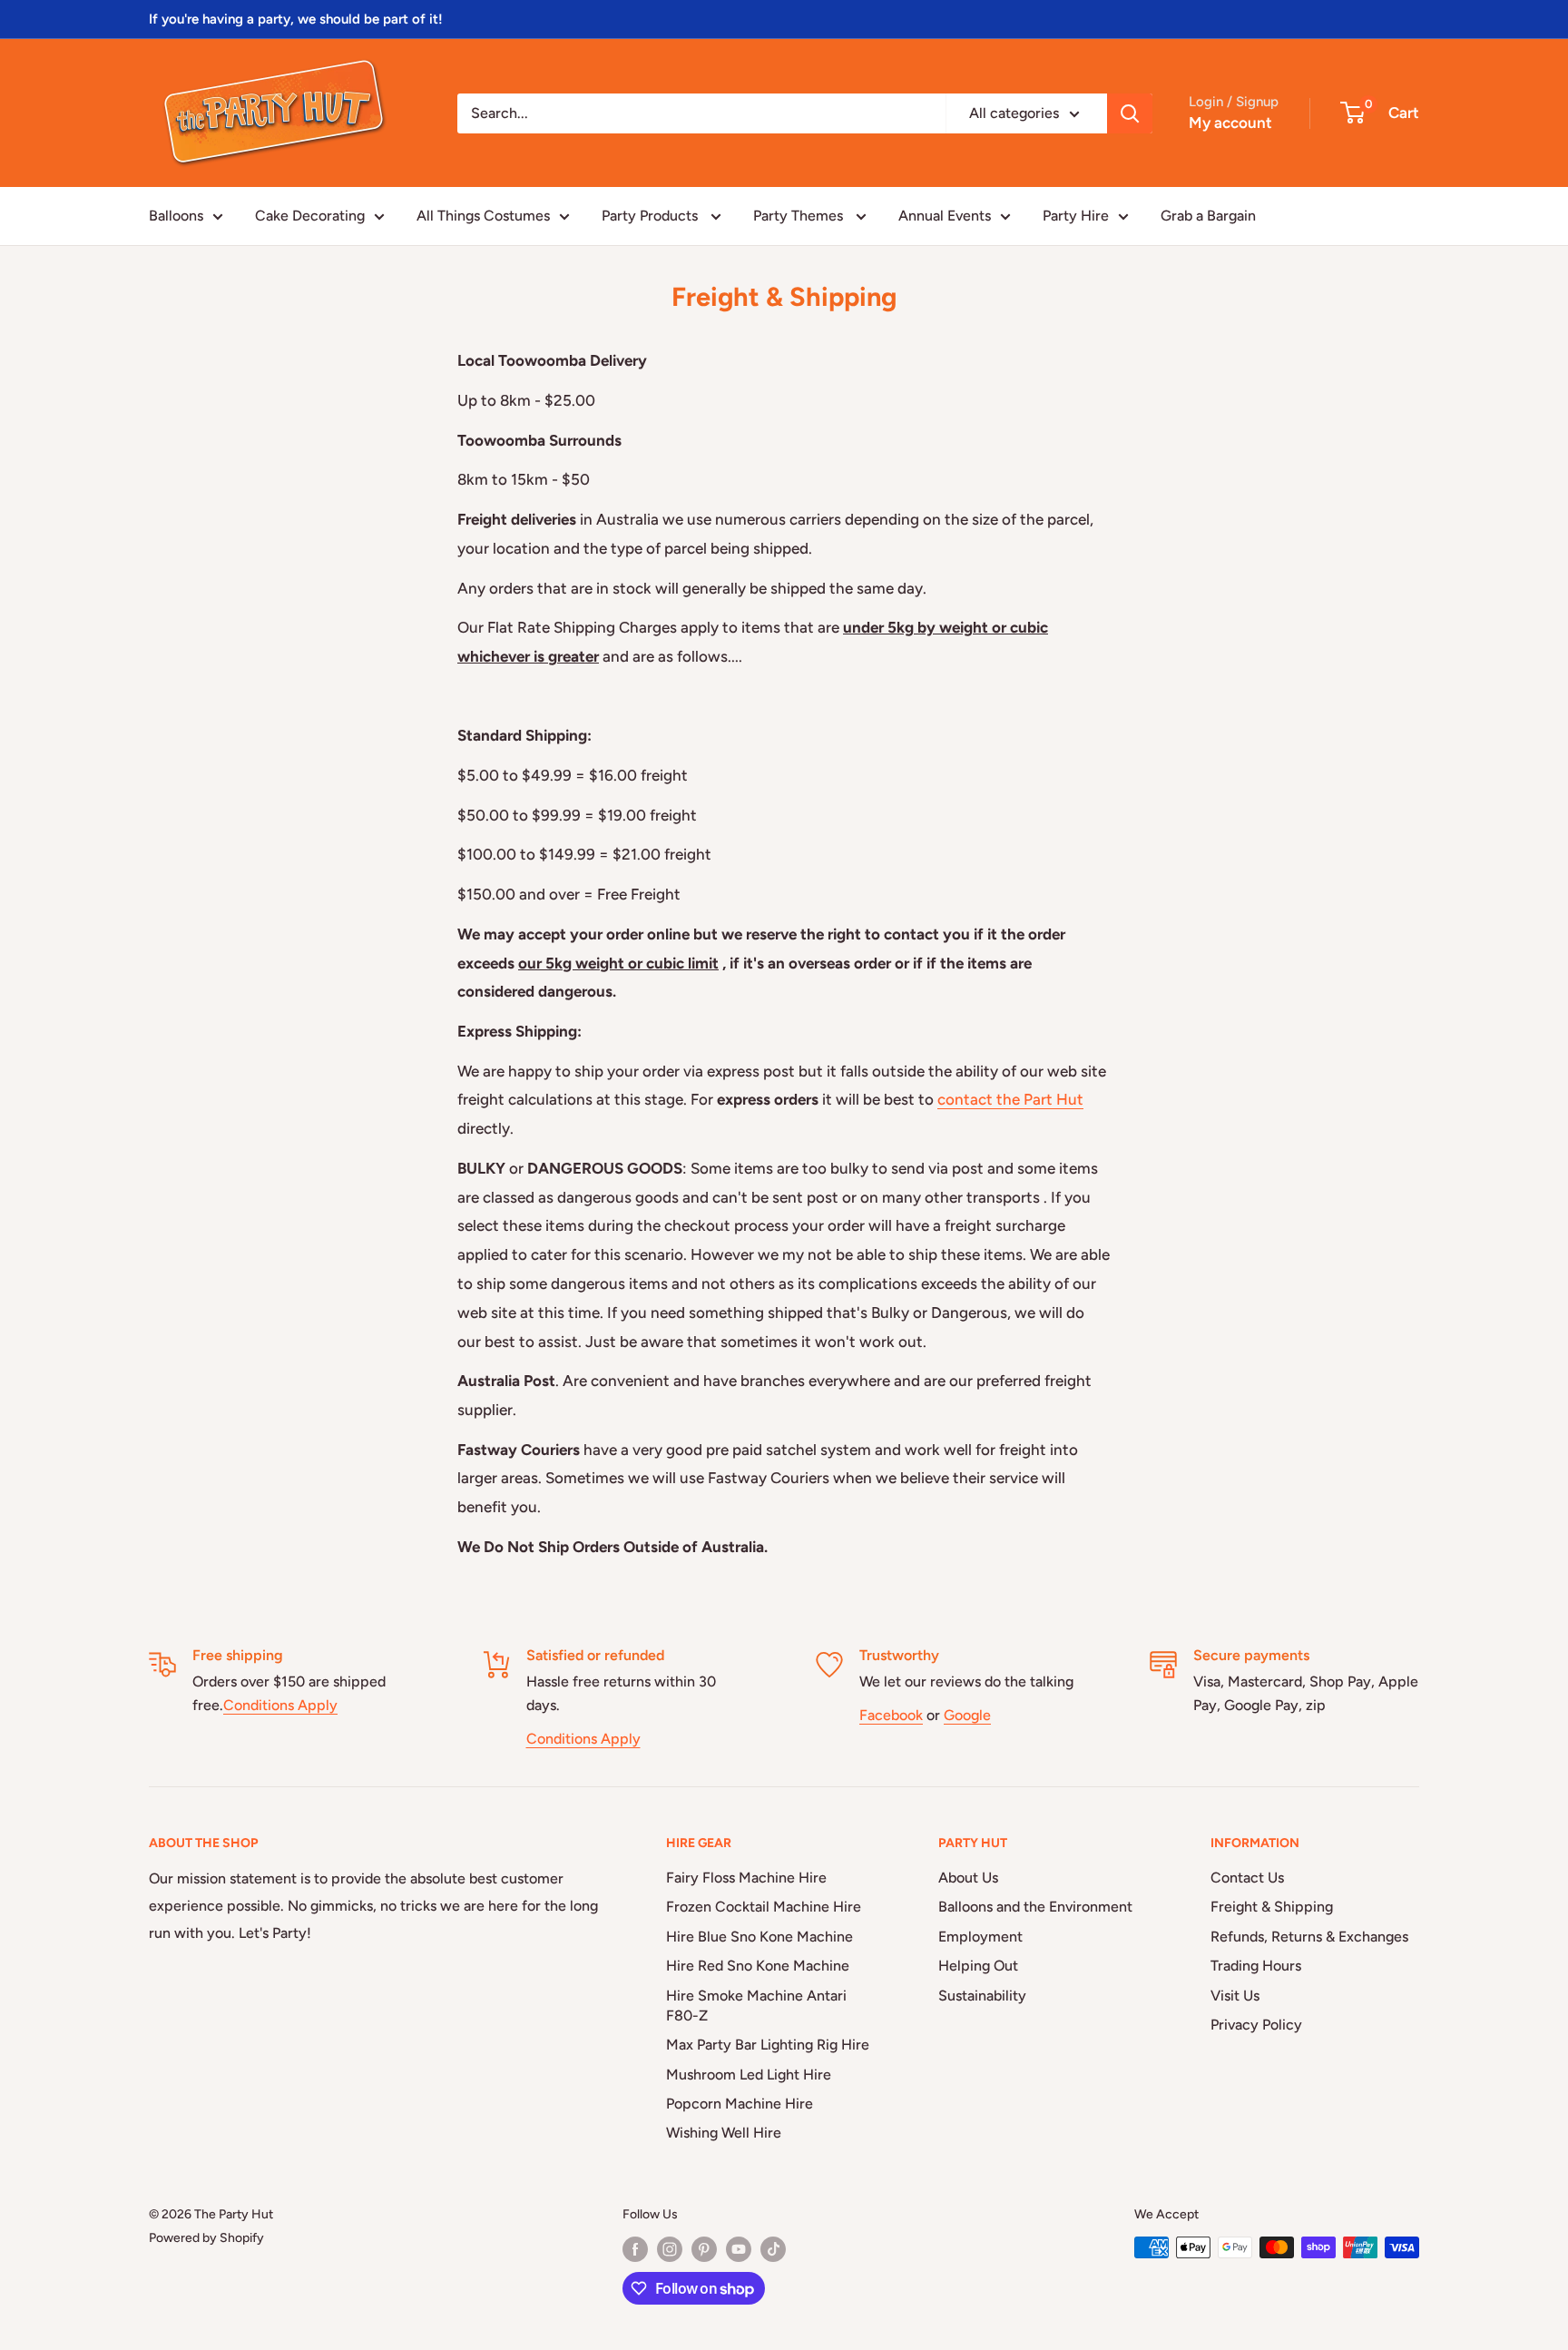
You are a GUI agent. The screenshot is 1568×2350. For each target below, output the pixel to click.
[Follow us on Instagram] (670, 2249)
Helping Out (978, 1966)
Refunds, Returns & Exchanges (1309, 1937)
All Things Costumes (483, 216)
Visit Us (1235, 1996)
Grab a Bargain (1208, 216)
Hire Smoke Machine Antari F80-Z (756, 2006)
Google (967, 1715)
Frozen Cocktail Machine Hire (764, 1907)
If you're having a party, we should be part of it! (296, 19)
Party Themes (800, 216)
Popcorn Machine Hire (740, 2104)
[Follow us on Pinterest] (704, 2249)
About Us (968, 1878)
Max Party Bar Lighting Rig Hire (768, 2045)
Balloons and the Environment (1035, 1907)
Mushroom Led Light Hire (749, 2075)
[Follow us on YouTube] (739, 2249)
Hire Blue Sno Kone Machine (759, 1937)
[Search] (1130, 113)
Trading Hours (1256, 1966)
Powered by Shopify (206, 2238)
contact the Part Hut (1010, 1099)
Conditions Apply (280, 1705)
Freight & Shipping (1272, 1907)
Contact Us (1247, 1878)
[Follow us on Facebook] (635, 2249)
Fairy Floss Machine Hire (746, 1878)
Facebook (891, 1715)
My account (1230, 123)
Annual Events (945, 216)
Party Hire (1076, 216)
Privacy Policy (1256, 2025)
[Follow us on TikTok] (773, 2249)
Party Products (652, 216)
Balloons (176, 216)
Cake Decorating (310, 216)
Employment (980, 1937)
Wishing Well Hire (724, 2133)
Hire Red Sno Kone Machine (758, 1966)
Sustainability (982, 1996)
